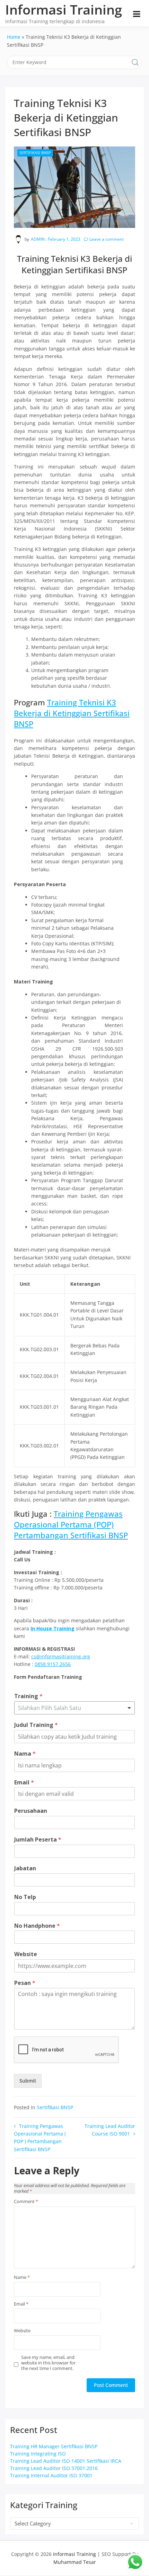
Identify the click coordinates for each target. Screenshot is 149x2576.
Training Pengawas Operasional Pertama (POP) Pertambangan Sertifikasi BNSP (71, 1524)
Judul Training (36, 1725)
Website (26, 1954)
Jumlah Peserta (38, 1840)
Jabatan (25, 1868)
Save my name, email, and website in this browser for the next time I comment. (48, 2363)
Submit (28, 2081)
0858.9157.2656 (53, 1664)
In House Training (52, 1628)
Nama (25, 1754)
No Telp (25, 1897)
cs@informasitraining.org (61, 1656)
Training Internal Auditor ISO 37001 (51, 2475)
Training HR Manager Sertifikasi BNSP (54, 2446)
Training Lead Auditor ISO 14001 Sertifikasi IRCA (66, 2461)
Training (28, 1696)
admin (38, 239)
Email (24, 1782)
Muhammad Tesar (75, 2562)
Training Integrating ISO (38, 2454)
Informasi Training (64, 9)
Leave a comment (107, 239)
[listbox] (74, 1708)
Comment (26, 2202)
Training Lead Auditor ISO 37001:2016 (54, 2468)
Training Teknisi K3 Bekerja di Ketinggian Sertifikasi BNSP (72, 713)
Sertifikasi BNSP (35, 153)
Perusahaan (31, 1811)
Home (14, 37)
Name (22, 2278)
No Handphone (37, 1926)
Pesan (25, 1983)
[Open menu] (137, 14)
